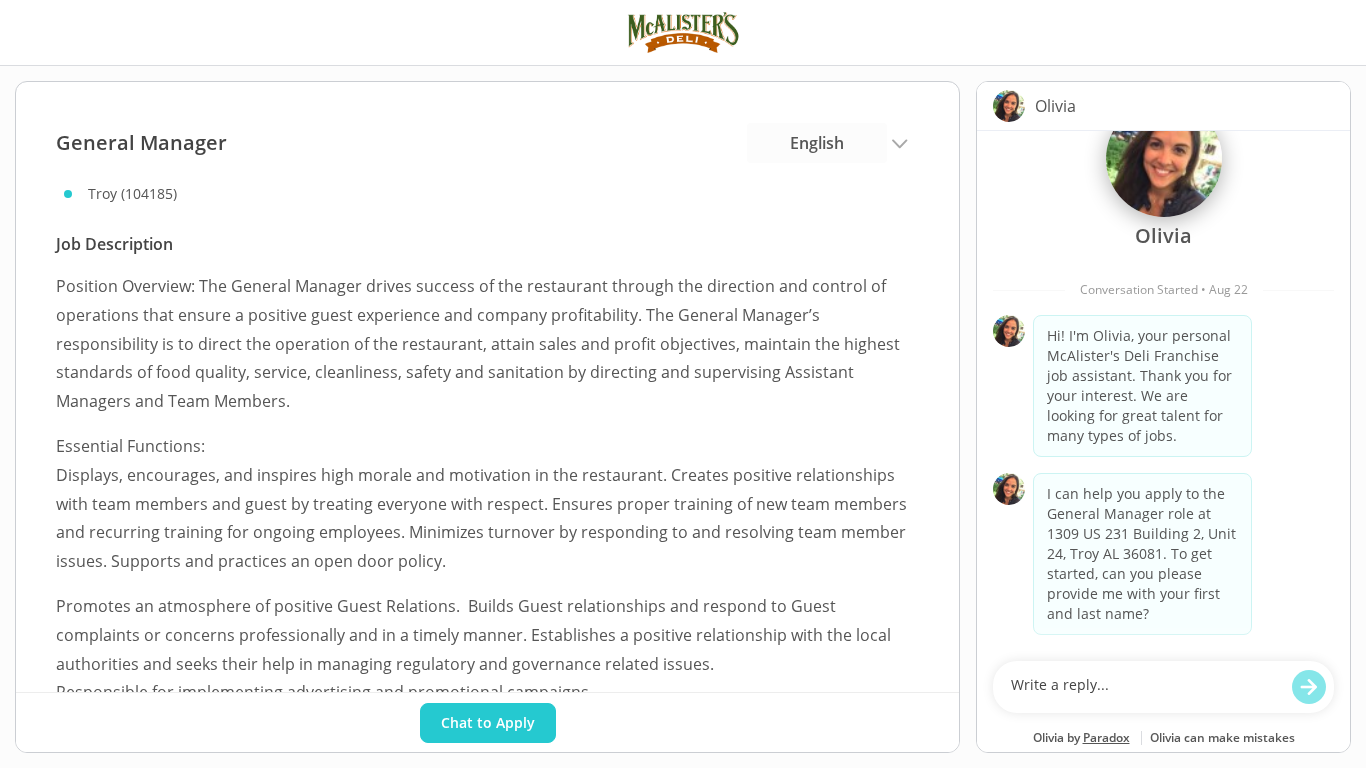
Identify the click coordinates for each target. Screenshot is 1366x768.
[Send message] (1309, 687)
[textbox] (1144, 687)
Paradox (1106, 737)
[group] (1163, 391)
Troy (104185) (132, 193)
